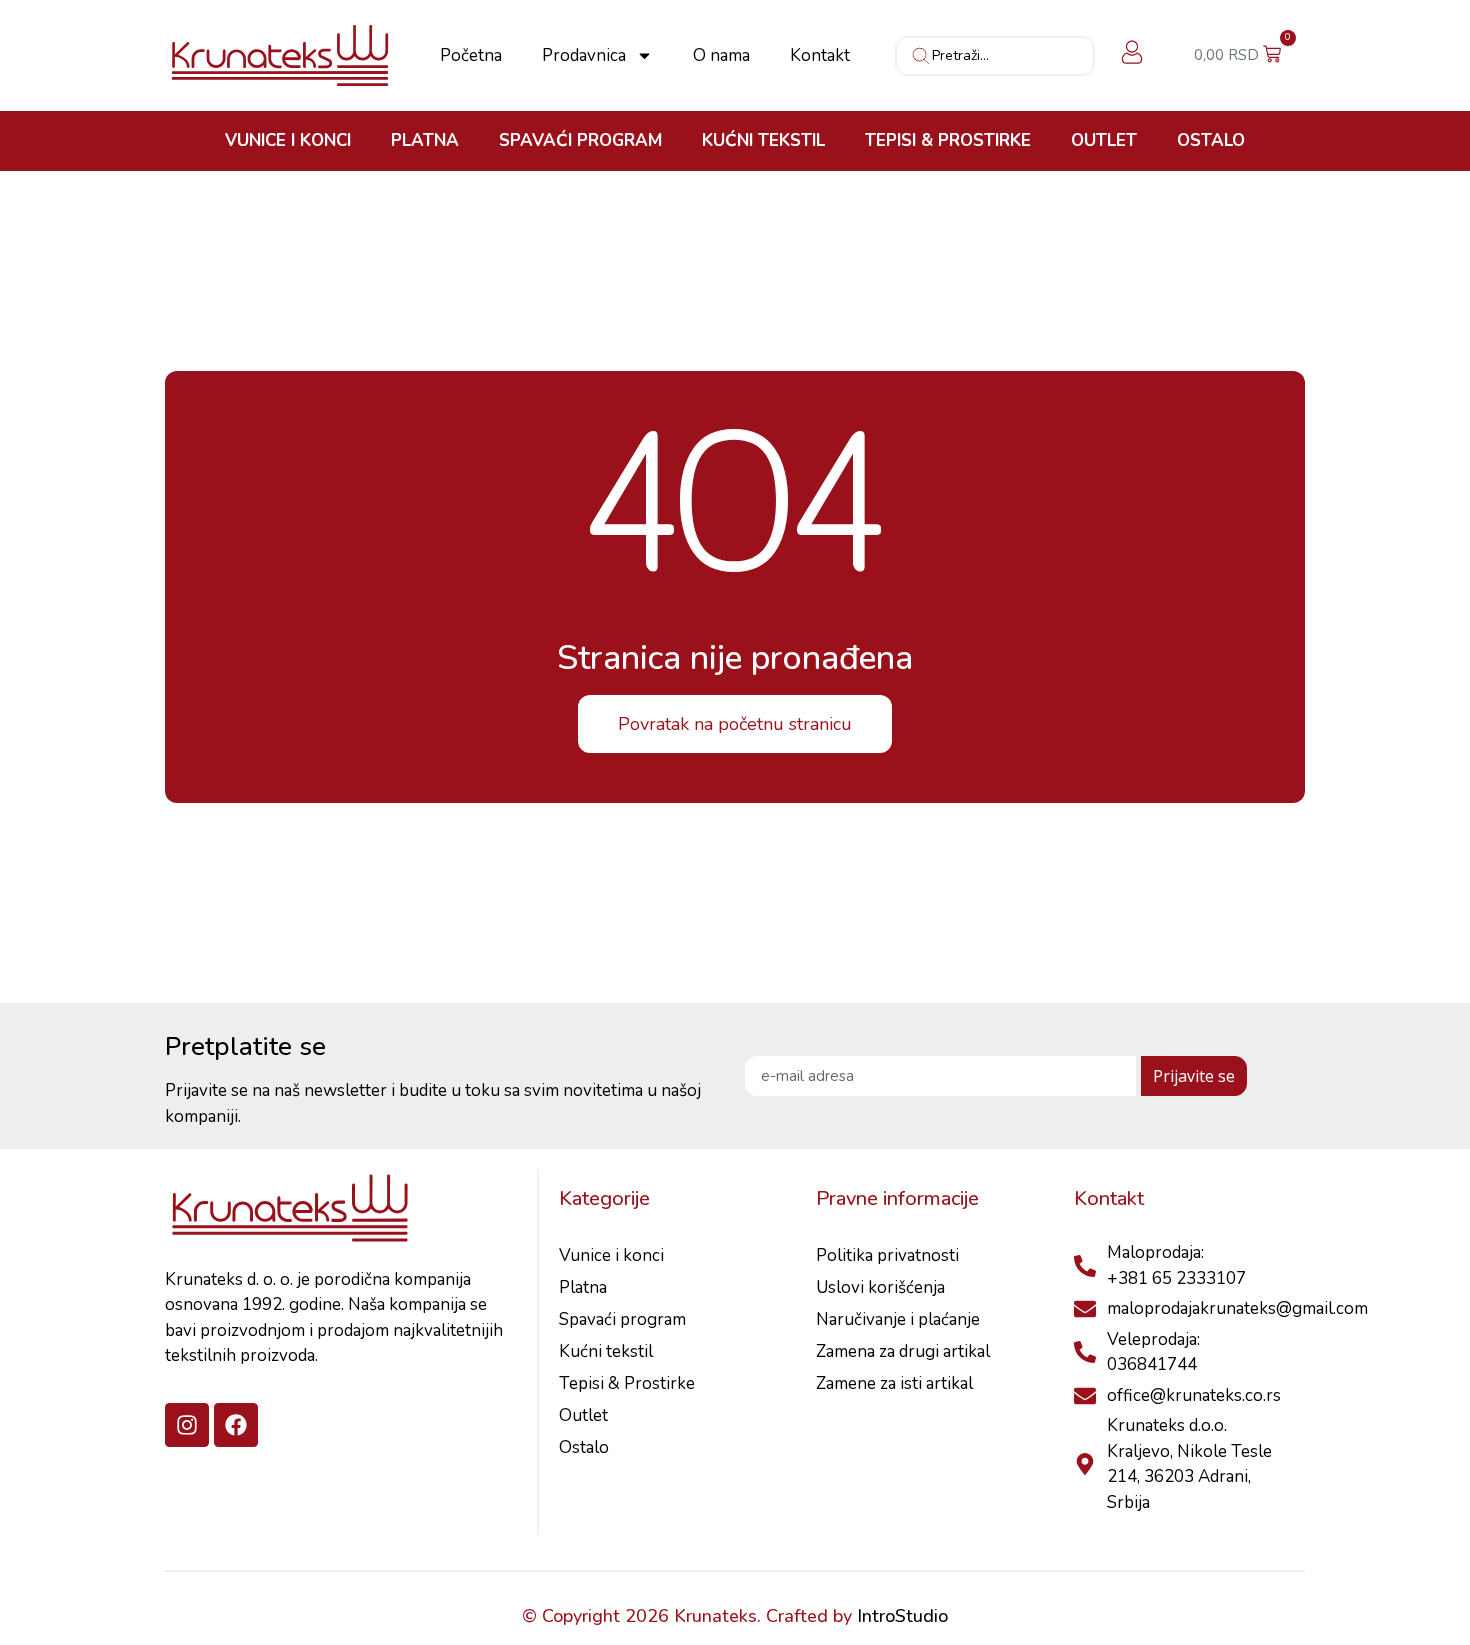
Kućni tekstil (763, 141)
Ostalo (1211, 141)
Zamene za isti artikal (894, 1383)
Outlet (1104, 141)
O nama (721, 56)
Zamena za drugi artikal (903, 1351)
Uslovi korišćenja (880, 1287)
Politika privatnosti (887, 1255)
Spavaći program (580, 141)
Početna (471, 56)
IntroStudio (902, 1616)
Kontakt (820, 56)
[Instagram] (187, 1425)
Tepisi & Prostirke (948, 141)
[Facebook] (236, 1425)
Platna (425, 141)
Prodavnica (584, 56)
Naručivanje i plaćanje (898, 1319)
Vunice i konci (288, 141)
